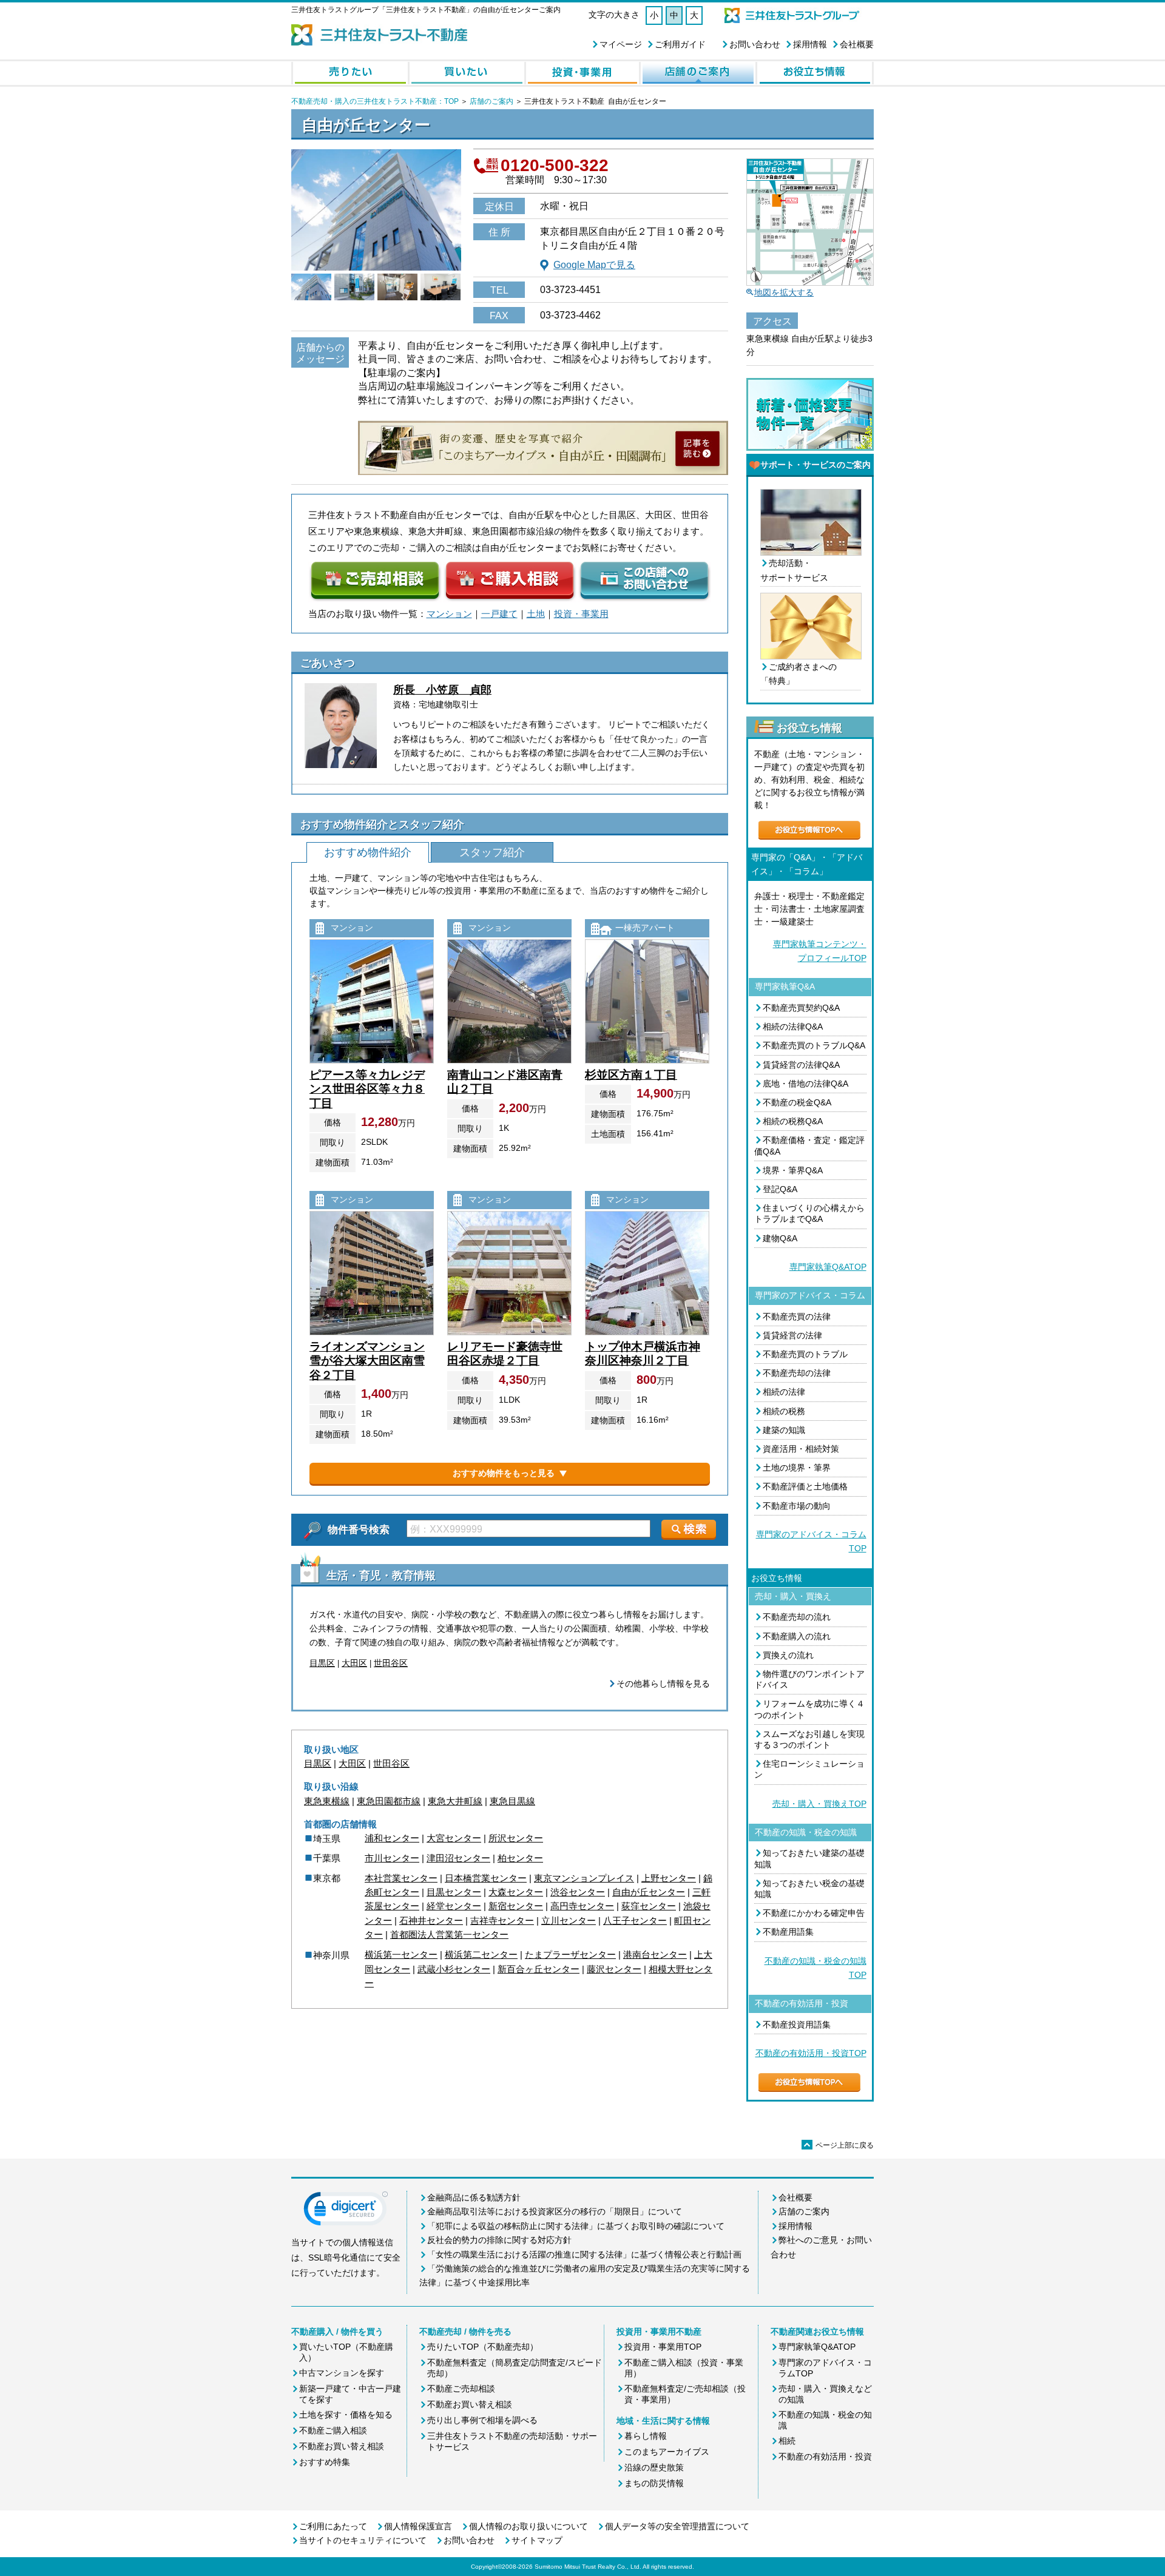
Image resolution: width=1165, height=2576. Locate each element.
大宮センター (454, 1838)
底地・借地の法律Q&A (805, 1084)
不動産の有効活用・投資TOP (811, 2053)
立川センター (569, 1920)
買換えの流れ (788, 1655)
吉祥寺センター (502, 1920)
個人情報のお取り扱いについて (528, 2526)
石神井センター (431, 1920)
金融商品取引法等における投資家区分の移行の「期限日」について (555, 2211)
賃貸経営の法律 (792, 1335)
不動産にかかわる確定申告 (814, 1913)
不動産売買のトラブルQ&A (814, 1045)
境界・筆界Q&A (793, 1170)
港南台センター (655, 1954)
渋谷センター (578, 1892)
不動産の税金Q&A (797, 1102)
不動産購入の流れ (797, 1636)
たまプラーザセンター (570, 1954)
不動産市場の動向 (797, 1506)
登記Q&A (780, 1189)
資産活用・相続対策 (801, 1449)
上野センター (669, 1878)
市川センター (392, 1858)
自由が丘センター (649, 1892)
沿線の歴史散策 (654, 2467)
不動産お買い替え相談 (342, 2446)
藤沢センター (614, 1969)
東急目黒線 (512, 1801)
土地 (536, 614)
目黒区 (322, 1663)
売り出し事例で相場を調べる (482, 2420)
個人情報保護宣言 (418, 2526)
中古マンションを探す (342, 2373)
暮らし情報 (646, 2436)
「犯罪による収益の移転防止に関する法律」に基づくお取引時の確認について (576, 2226)
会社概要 (857, 44)
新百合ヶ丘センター (539, 1969)
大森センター (516, 1892)
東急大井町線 (455, 1801)
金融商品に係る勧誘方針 (474, 2197)
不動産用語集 (788, 1932)
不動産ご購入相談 (333, 2430)
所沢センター (516, 1838)
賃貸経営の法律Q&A (801, 1065)
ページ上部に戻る (839, 2145)
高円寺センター (582, 1906)
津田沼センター (458, 1858)
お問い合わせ (755, 44)
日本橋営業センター (486, 1878)
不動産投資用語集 (797, 2025)
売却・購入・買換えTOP (819, 1804)
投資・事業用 (581, 614)
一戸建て (499, 614)
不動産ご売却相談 (461, 2389)
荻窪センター (649, 1906)
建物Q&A (780, 1238)
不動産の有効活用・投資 (825, 2456)
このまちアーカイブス (667, 2452)
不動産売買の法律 (797, 1317)
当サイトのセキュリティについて (363, 2540)
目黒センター (454, 1892)
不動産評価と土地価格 (805, 1486)
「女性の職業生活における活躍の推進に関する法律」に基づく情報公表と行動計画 (584, 2254)
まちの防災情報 (654, 2483)
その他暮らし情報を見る (663, 1684)
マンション (449, 614)
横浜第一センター (401, 1954)
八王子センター (635, 1920)
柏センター (520, 1858)
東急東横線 (327, 1801)
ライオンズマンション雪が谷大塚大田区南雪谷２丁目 (367, 1361)
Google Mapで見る (594, 265)
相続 (787, 2441)
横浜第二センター (481, 1954)
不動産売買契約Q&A (801, 1008)
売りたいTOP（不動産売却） (483, 2347)
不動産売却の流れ (797, 1617)
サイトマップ (537, 2540)
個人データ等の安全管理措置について (677, 2526)
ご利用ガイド (680, 44)
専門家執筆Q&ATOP (828, 1267)
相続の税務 (784, 1411)
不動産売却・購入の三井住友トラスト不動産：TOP (375, 101)
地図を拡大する (784, 292)
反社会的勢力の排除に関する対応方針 (499, 2240)
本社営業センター (401, 1878)
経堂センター (454, 1906)
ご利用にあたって (333, 2526)
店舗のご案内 (491, 101)
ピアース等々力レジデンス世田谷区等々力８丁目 (367, 1089)
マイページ (621, 44)
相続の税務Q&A (793, 1121)
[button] (346, 2211)
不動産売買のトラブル (805, 1354)
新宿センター (516, 1906)
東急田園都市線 (389, 1801)
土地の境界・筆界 (797, 1468)
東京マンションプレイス (584, 1878)
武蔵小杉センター (454, 1969)
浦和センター (392, 1838)
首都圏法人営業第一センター (449, 1934)
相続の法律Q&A (793, 1027)
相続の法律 (784, 1392)
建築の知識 (784, 1430)
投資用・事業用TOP (663, 2347)
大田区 (354, 1663)
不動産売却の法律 (797, 1373)
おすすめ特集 (325, 2462)
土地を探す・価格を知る (346, 2415)
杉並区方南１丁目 (631, 1075)
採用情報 (810, 44)
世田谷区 (391, 1663)
